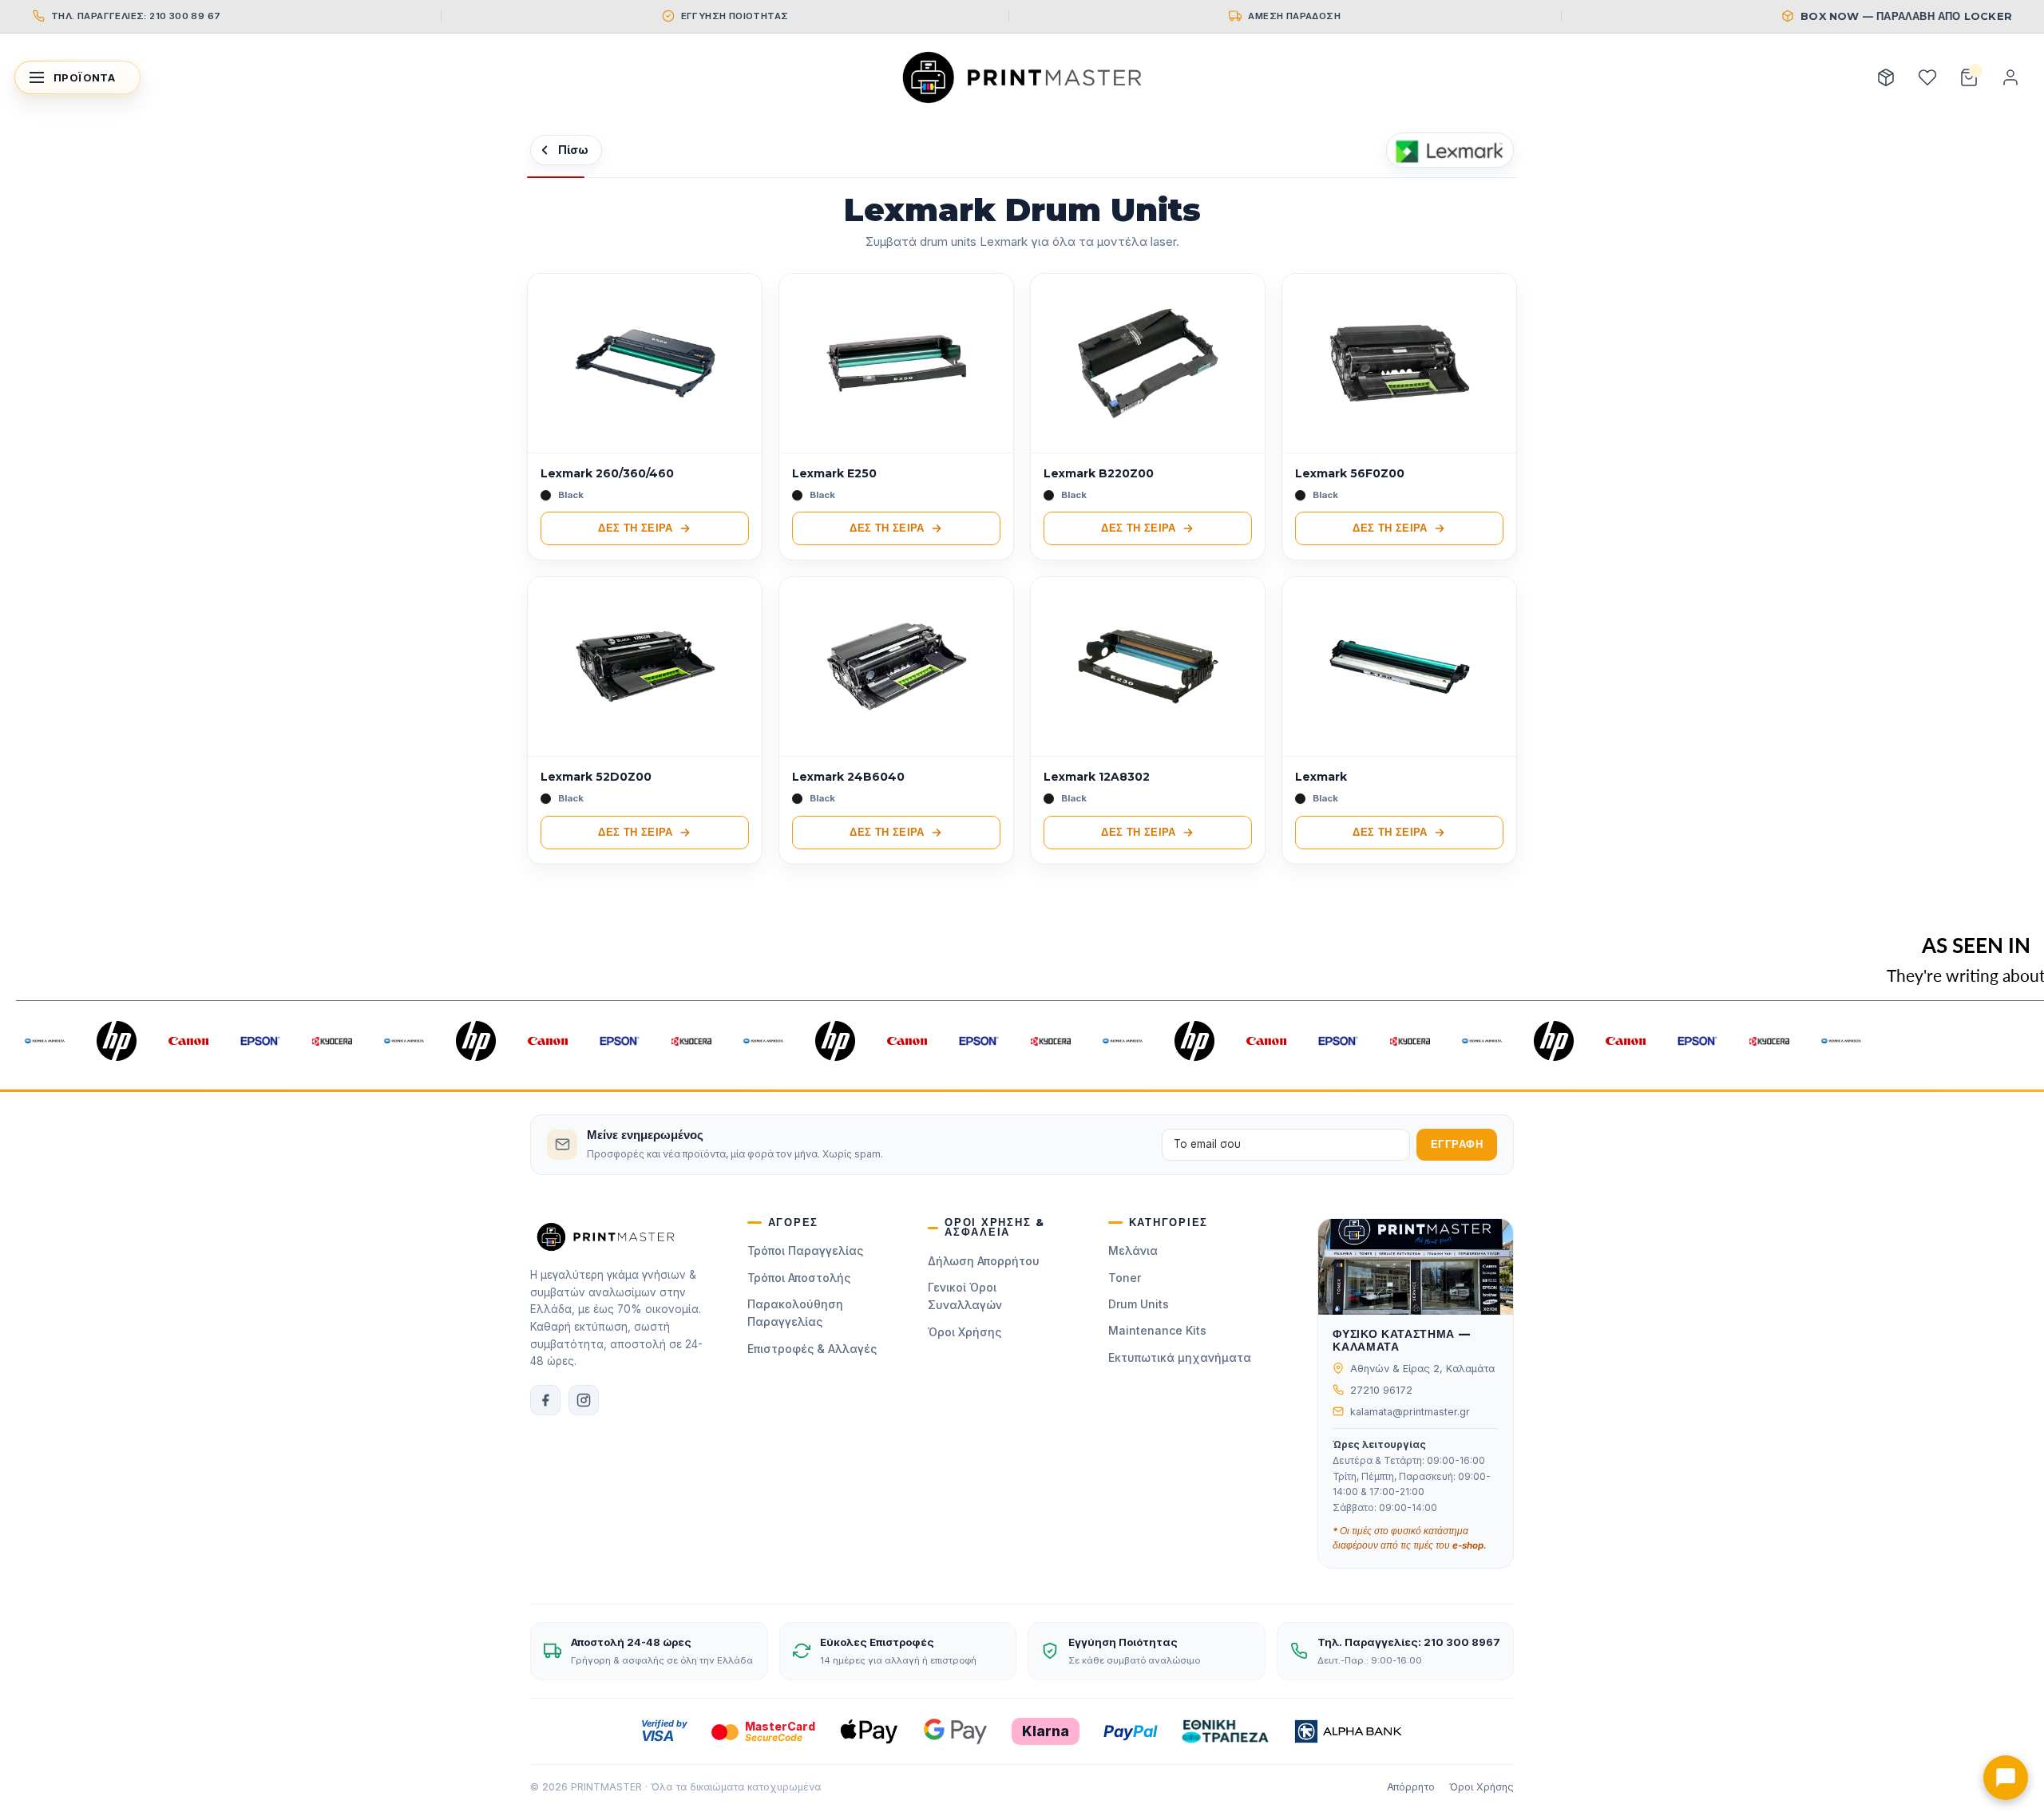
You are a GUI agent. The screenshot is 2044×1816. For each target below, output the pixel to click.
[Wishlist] (1927, 77)
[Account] (2010, 77)
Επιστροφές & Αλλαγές (812, 1349)
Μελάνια (1133, 1250)
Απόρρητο (1411, 1787)
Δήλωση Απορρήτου (984, 1261)
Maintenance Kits (1157, 1330)
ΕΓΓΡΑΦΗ (1457, 1144)
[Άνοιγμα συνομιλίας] (2006, 1778)
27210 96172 (1381, 1390)
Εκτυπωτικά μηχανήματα (1180, 1357)
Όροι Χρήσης (965, 1332)
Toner (1125, 1278)
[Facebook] (545, 1400)
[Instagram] (584, 1400)
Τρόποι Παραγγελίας (805, 1250)
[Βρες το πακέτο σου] (1886, 77)
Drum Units (1139, 1304)
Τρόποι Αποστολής (799, 1278)
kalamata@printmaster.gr (1410, 1412)
